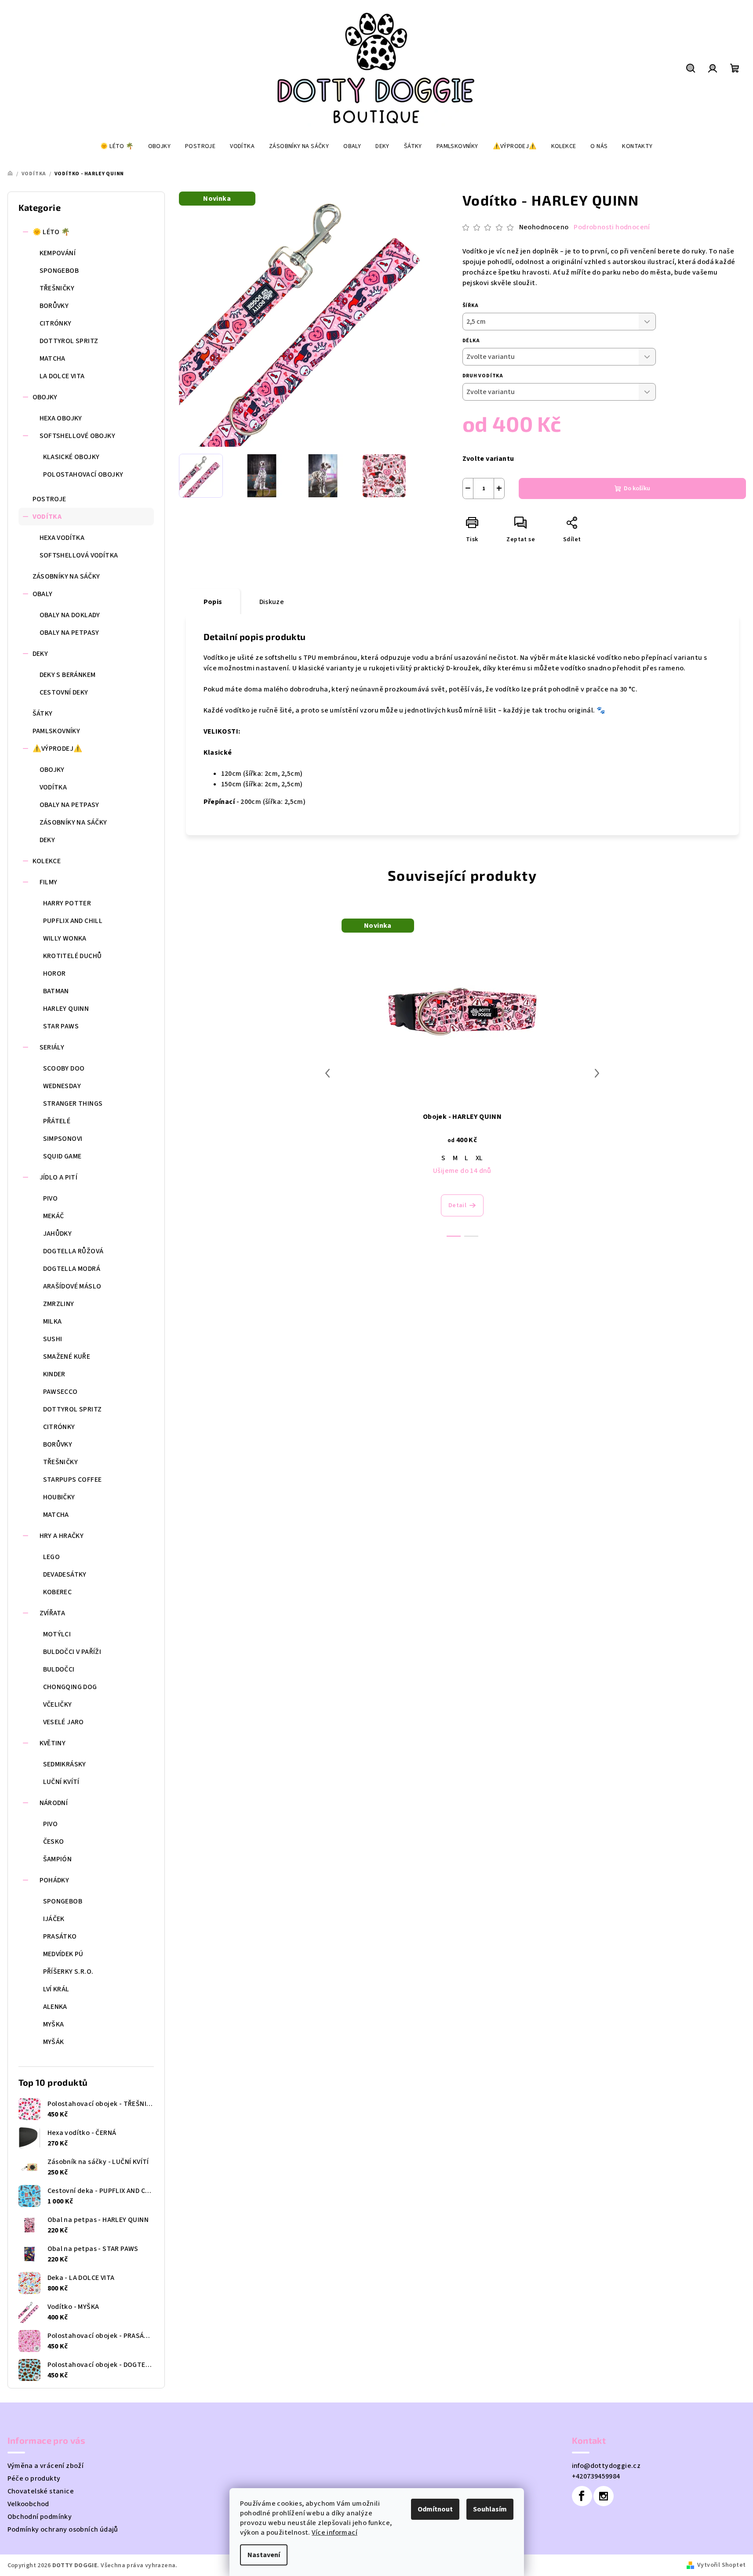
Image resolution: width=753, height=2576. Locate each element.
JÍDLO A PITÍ (59, 1177)
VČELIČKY (58, 1704)
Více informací (335, 2533)
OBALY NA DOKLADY (70, 615)
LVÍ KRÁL (56, 1989)
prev (327, 1073)
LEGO (52, 1557)
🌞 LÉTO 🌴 (51, 232)
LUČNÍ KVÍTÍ (61, 1782)
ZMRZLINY (59, 1304)
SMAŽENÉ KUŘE (67, 1357)
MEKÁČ (54, 1216)
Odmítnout (435, 2509)
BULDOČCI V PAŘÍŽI (72, 1652)
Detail (457, 1205)
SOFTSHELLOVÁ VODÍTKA (79, 555)
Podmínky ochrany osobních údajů (63, 2529)
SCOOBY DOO (64, 1068)
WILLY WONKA (65, 938)
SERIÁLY (52, 1047)
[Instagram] (604, 2496)
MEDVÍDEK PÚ (63, 1954)
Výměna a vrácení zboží (46, 2466)
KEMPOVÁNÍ (58, 253)
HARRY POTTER (67, 903)
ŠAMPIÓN (58, 1859)
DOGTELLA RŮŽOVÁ (73, 1251)
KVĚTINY (53, 1743)
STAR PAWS (61, 1026)
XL (479, 1158)
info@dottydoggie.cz (606, 2466)
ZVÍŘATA (53, 1613)
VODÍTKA (47, 517)
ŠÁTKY (43, 713)
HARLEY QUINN (66, 1009)
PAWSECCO (60, 1392)
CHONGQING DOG (70, 1687)
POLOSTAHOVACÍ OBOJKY (83, 474)
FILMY (49, 882)
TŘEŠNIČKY (57, 288)
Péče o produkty (34, 2478)
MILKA (53, 1321)
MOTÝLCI (57, 1634)
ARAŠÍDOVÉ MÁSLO (72, 1286)
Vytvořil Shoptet (721, 2565)
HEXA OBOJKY (61, 418)
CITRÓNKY (56, 323)
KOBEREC (58, 1592)
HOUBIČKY (59, 1497)
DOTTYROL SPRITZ (69, 341)
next (597, 1073)
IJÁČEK (54, 1919)
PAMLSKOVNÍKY (56, 731)
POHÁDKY (55, 1880)
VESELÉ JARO (64, 1722)
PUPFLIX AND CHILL (73, 921)
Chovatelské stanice (41, 2491)
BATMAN (56, 991)
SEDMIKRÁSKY (65, 1764)
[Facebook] (582, 2496)
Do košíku (637, 488)
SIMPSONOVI (63, 1139)
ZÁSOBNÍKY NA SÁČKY (66, 576)
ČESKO (54, 1842)
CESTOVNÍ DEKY (64, 692)
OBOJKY (45, 397)
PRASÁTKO (60, 1936)
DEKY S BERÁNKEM (68, 675)
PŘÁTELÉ (57, 1121)
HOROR (55, 973)
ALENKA (55, 2007)
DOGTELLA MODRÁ (72, 1269)
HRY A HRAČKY (62, 1536)
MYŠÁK (54, 2042)
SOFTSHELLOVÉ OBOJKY (78, 436)
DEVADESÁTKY (65, 1574)
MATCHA (53, 358)
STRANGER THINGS (73, 1103)
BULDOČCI (59, 1669)
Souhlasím (490, 2509)
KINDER (54, 1374)
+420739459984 (596, 2476)
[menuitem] (117, 146)
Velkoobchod (28, 2504)
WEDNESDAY (62, 1086)
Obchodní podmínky (40, 2517)
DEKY (40, 654)
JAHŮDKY (58, 1234)
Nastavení (264, 2555)
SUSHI (53, 1339)
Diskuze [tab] (272, 602)
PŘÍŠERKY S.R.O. (68, 1972)
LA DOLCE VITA (62, 376)
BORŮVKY (54, 306)
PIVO (51, 1198)
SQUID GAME (62, 1156)
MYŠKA (54, 2024)
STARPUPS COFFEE (73, 1480)
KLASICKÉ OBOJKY (71, 457)
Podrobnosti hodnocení (612, 227)
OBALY (43, 594)
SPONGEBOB (59, 271)
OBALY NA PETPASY (69, 633)
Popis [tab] (213, 602)
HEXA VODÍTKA (62, 538)
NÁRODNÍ (54, 1803)
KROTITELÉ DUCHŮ (73, 956)
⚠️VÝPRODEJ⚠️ (58, 749)
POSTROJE (49, 499)
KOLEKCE (47, 861)
